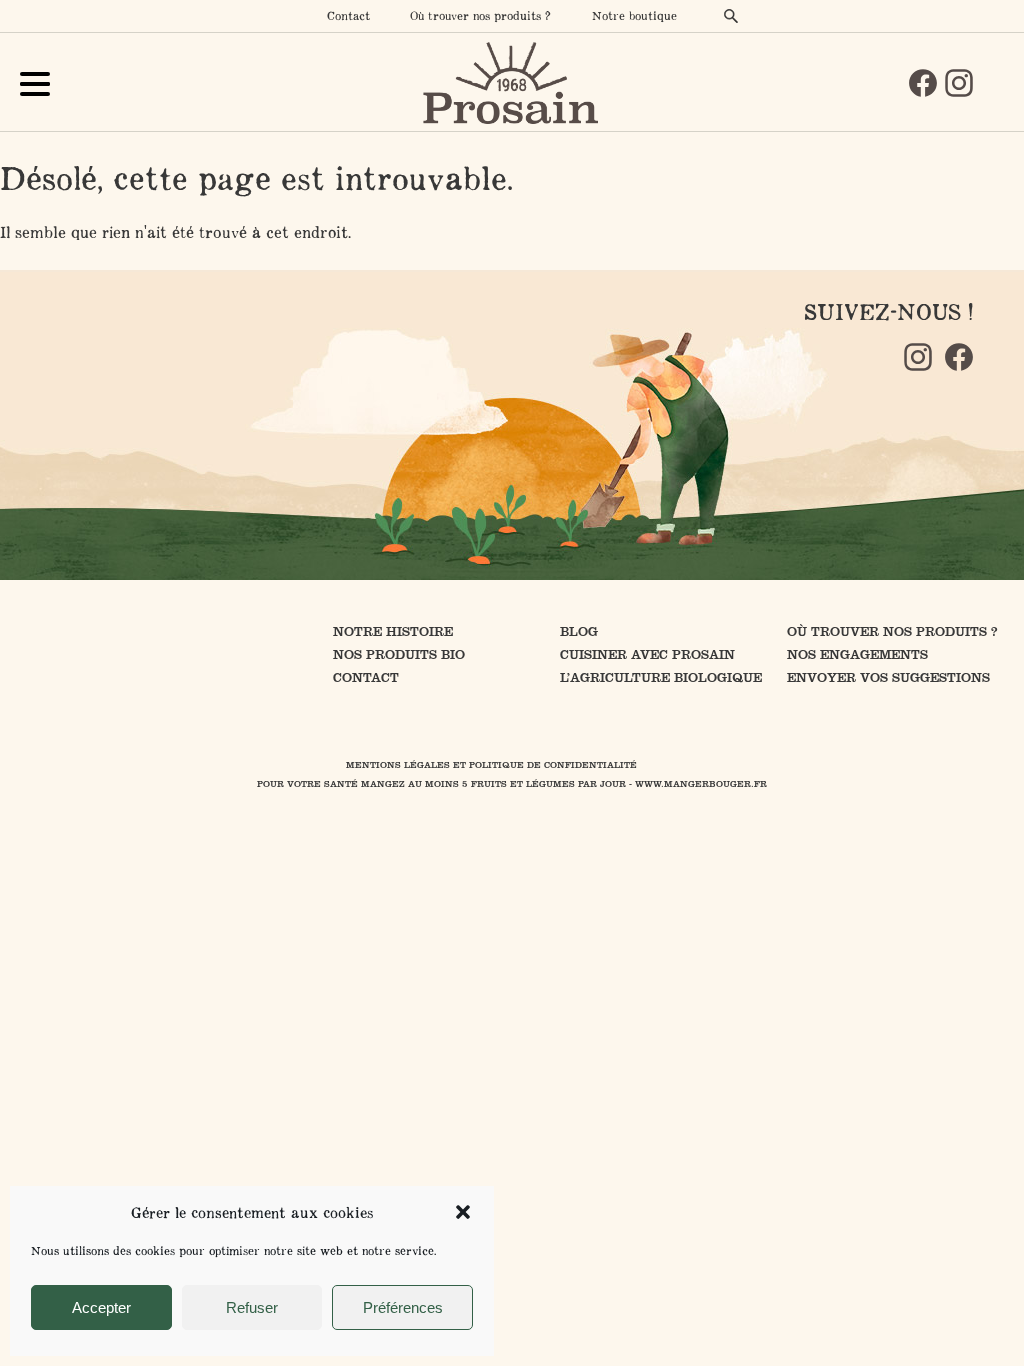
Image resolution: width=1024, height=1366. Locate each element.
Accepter (101, 1307)
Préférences (403, 1307)
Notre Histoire (393, 631)
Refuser (252, 1307)
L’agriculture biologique (661, 677)
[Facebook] (923, 83)
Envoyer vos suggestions (888, 677)
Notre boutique (634, 15)
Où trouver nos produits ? (480, 15)
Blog (579, 631)
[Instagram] (959, 83)
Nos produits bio (399, 654)
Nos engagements (857, 654)
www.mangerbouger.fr (701, 784)
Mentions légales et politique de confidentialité (491, 765)
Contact (348, 15)
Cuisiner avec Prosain (647, 654)
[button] (463, 1212)
